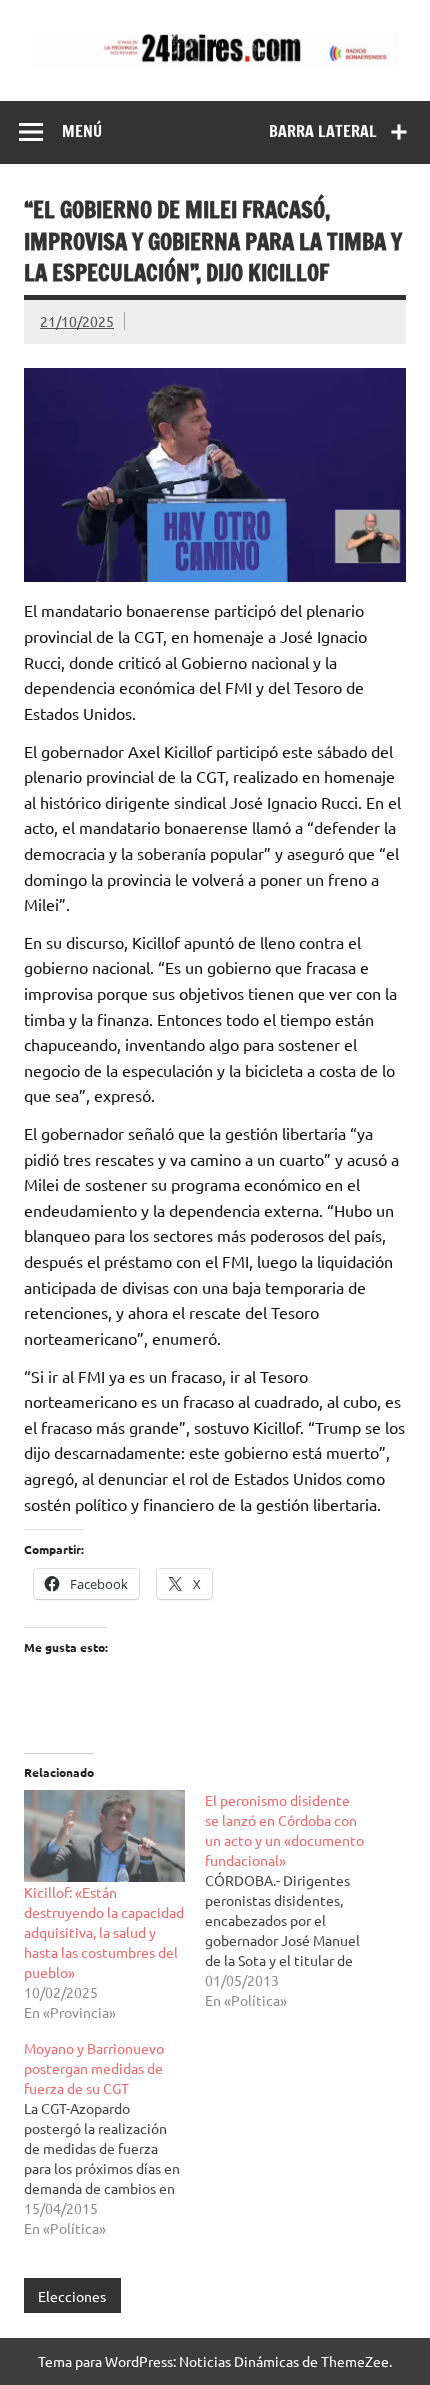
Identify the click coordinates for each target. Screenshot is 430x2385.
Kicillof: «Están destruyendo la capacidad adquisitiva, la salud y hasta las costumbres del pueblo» (104, 1932)
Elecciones (72, 2296)
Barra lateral (323, 131)
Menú (82, 131)
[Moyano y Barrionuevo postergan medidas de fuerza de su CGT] (114, 2138)
